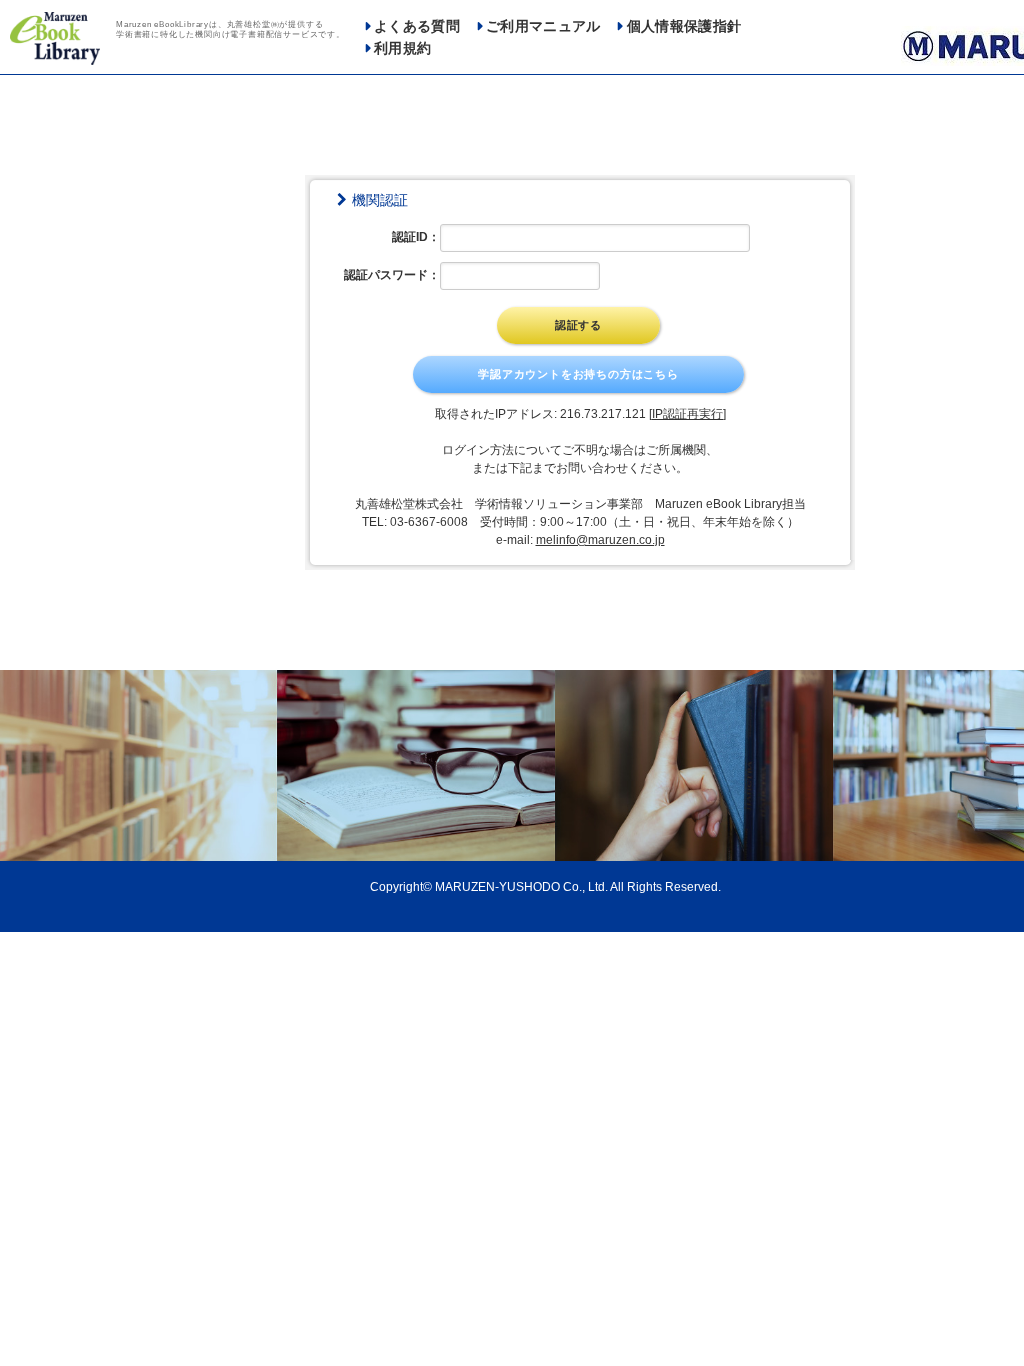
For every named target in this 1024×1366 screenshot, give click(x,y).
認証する (578, 325)
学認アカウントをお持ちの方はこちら (578, 374)
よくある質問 (417, 26)
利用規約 (402, 48)
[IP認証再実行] (687, 414)
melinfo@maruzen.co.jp (600, 540)
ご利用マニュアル (543, 26)
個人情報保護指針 (684, 26)
